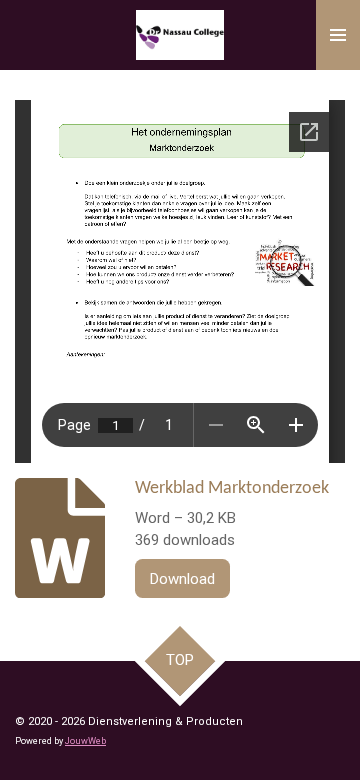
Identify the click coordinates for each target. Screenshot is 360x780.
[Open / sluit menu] (338, 35)
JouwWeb (85, 741)
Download (182, 579)
